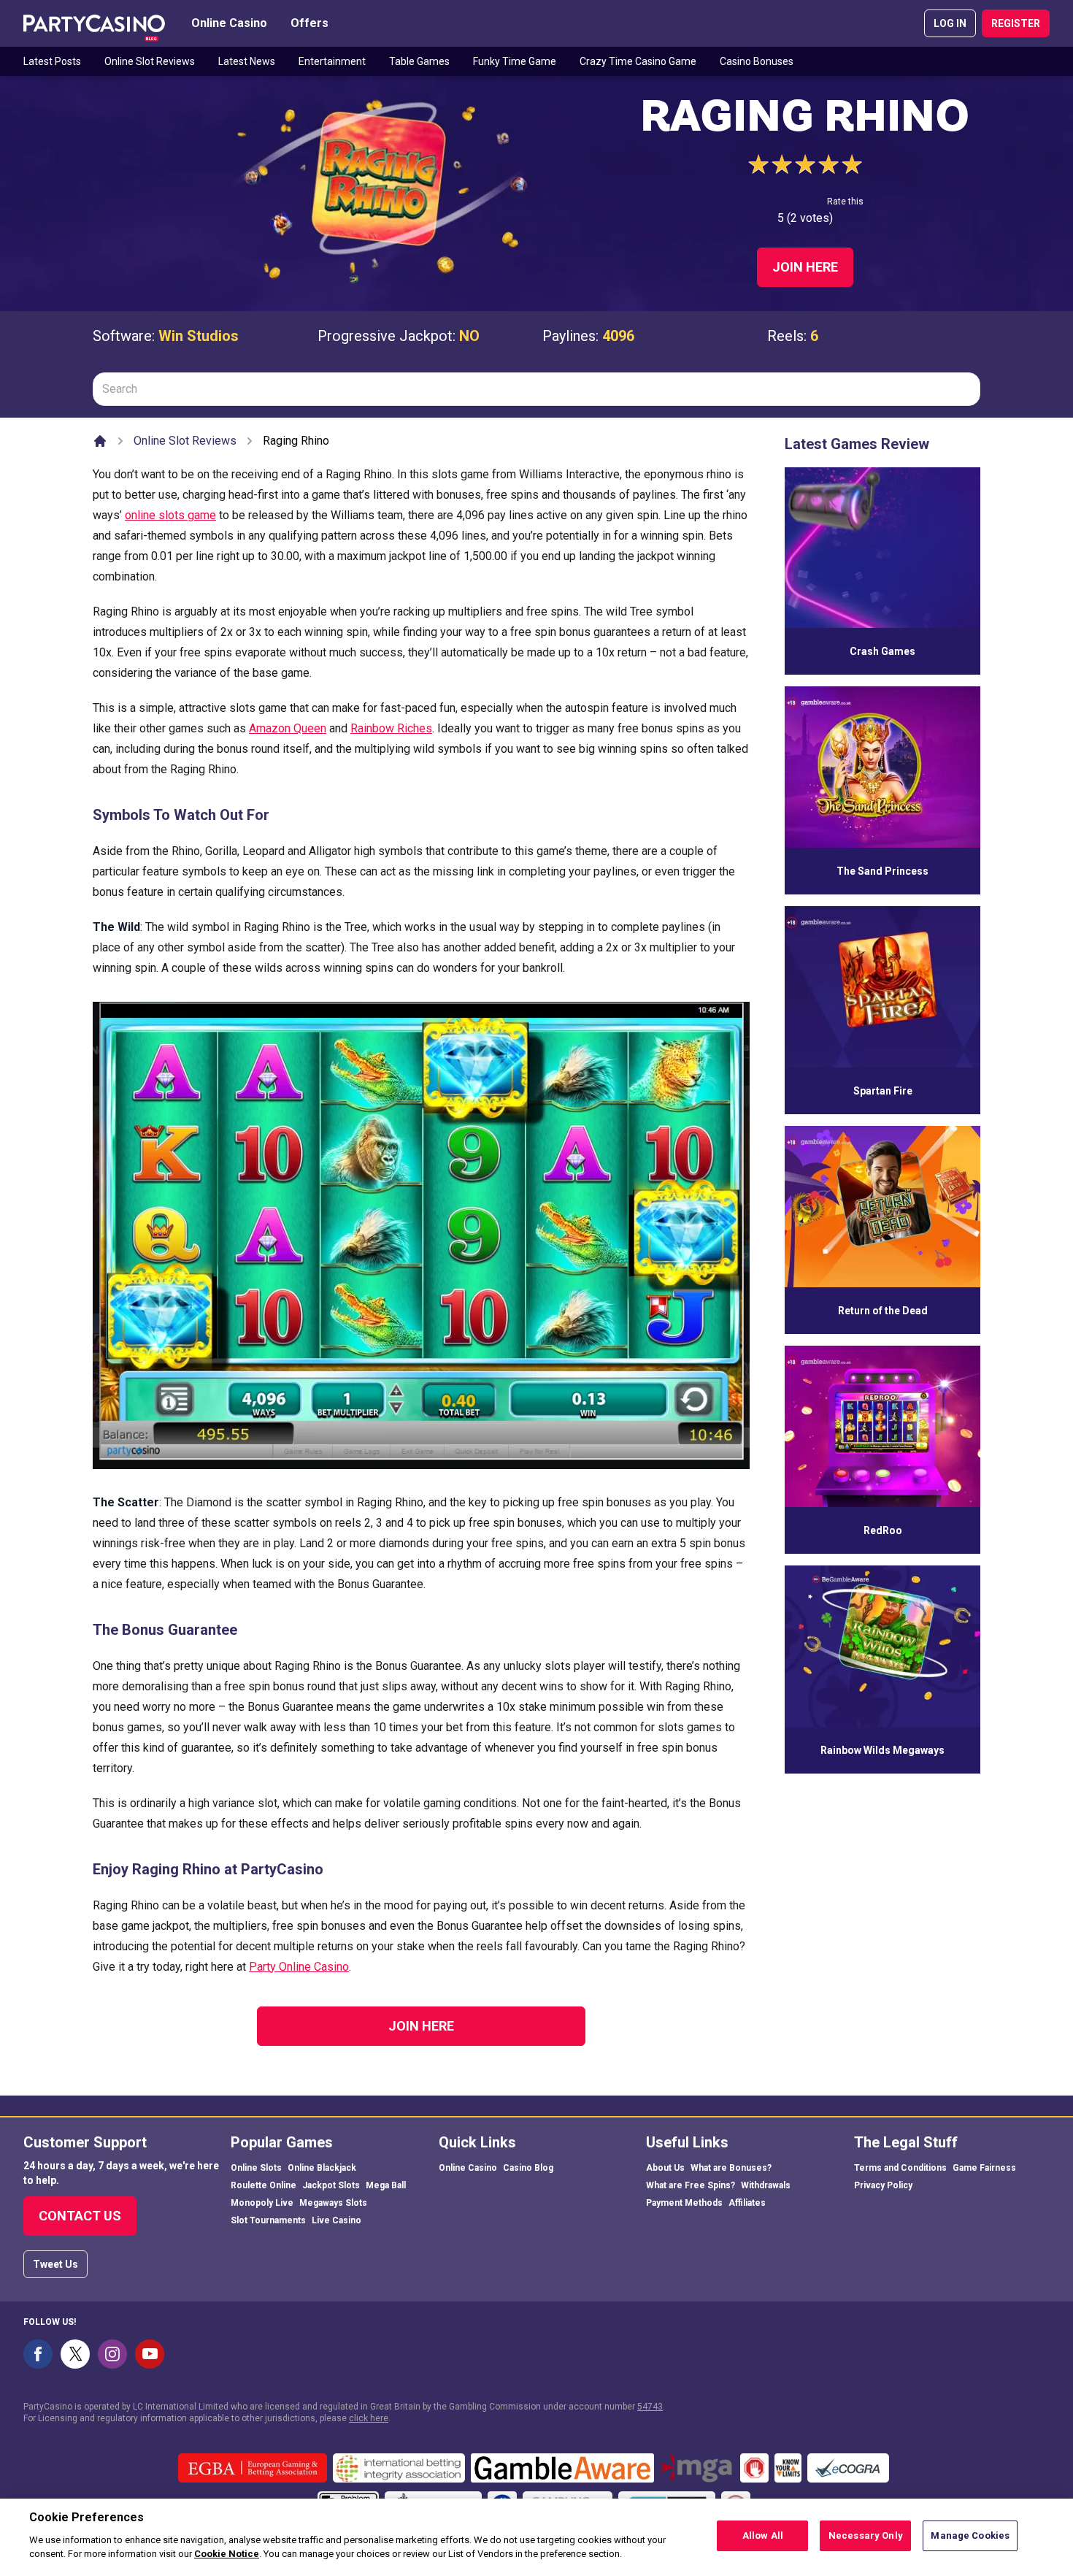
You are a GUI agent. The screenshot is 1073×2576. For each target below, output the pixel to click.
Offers (309, 23)
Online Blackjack (322, 2168)
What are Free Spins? (691, 2185)
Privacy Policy (883, 2185)
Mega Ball (386, 2185)
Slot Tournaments (268, 2220)
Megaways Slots (333, 2203)
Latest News (247, 61)
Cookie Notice (227, 2554)
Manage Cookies (970, 2535)
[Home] (100, 441)
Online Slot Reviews (150, 61)
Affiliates (747, 2203)
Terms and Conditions (900, 2168)
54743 (650, 2407)
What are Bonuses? (731, 2168)
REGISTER (1016, 23)
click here (369, 2418)
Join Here (805, 267)
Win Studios (199, 336)
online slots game (170, 515)
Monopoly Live (262, 2203)
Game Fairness (984, 2168)
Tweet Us (55, 2264)
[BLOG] (94, 23)
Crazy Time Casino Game (638, 61)
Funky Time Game (515, 61)
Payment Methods (684, 2203)
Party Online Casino (299, 1967)
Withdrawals (766, 2185)
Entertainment (332, 61)
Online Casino (229, 23)
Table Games (419, 61)
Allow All (763, 2535)
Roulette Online (264, 2185)
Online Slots (256, 2168)
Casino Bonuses (757, 61)
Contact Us (80, 2216)
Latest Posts (52, 61)
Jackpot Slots (331, 2185)
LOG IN (950, 23)
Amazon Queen (288, 728)
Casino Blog (528, 2168)
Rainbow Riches (391, 728)
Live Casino (336, 2220)
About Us (665, 2168)
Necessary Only (866, 2535)
